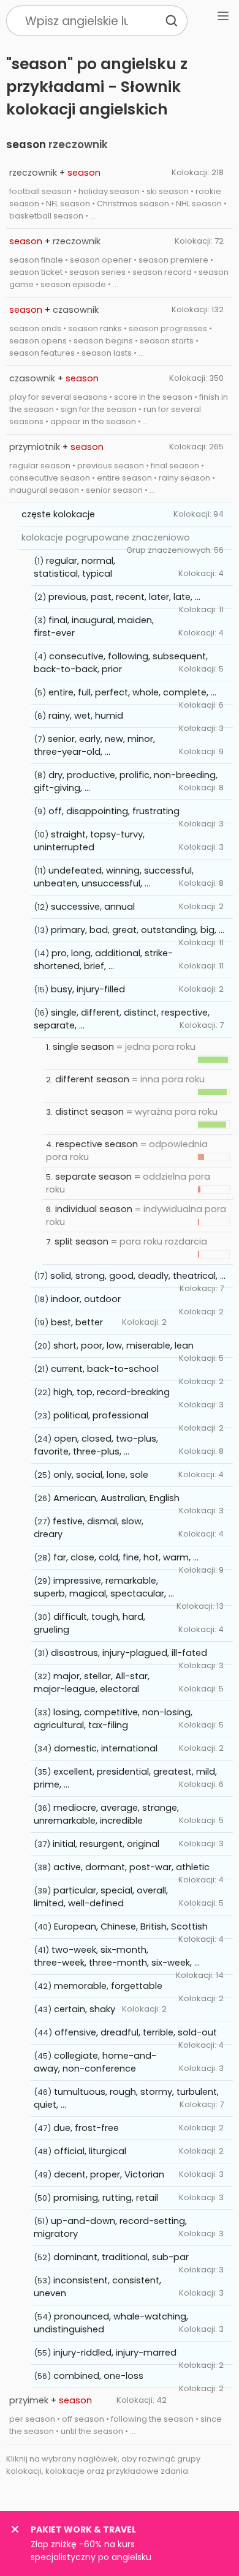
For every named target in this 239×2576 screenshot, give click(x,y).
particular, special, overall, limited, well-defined (101, 1897)
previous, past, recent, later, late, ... (124, 597)
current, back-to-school (105, 1369)
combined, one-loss (98, 2376)
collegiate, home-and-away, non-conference (95, 2062)
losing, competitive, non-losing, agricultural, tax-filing (113, 1719)
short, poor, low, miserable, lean (123, 1346)
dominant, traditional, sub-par (121, 2257)
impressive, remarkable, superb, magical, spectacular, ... (104, 1587)
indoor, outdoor (86, 1299)
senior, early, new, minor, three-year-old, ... (94, 745)
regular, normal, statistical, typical (74, 567)
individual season (94, 1209)
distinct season (89, 1112)
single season (83, 1047)
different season (92, 1079)
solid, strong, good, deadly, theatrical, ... (138, 1276)
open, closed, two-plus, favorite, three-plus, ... (96, 1445)
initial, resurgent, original (106, 1844)
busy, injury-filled (88, 989)
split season (82, 1241)
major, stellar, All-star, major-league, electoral (92, 1683)
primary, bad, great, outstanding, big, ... (138, 930)
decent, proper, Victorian (109, 2174)
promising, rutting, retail (106, 2198)
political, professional (101, 1415)
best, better (77, 1322)
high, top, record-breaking (112, 1392)
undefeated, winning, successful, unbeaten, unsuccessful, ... (114, 877)
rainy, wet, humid (86, 716)
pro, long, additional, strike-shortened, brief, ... (103, 960)
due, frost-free (86, 2128)
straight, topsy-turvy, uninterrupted (89, 841)
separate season (93, 1177)
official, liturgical (90, 2151)
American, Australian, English (116, 1498)
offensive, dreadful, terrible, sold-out (136, 2032)
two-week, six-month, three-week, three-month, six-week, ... (117, 1956)
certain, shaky (85, 2009)
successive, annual (93, 907)
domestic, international (106, 1748)
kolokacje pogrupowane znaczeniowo (106, 537)
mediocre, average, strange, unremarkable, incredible (106, 1814)
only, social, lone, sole (101, 1475)
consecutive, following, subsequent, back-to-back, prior (121, 663)
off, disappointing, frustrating (114, 811)
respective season (97, 1144)
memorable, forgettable (108, 1986)
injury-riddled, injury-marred (115, 2353)
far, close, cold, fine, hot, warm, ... (126, 1557)
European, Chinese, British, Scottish (131, 1926)
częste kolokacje (58, 514)
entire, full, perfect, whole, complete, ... (132, 692)
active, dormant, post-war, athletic (131, 1867)
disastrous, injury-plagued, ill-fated (129, 1653)
